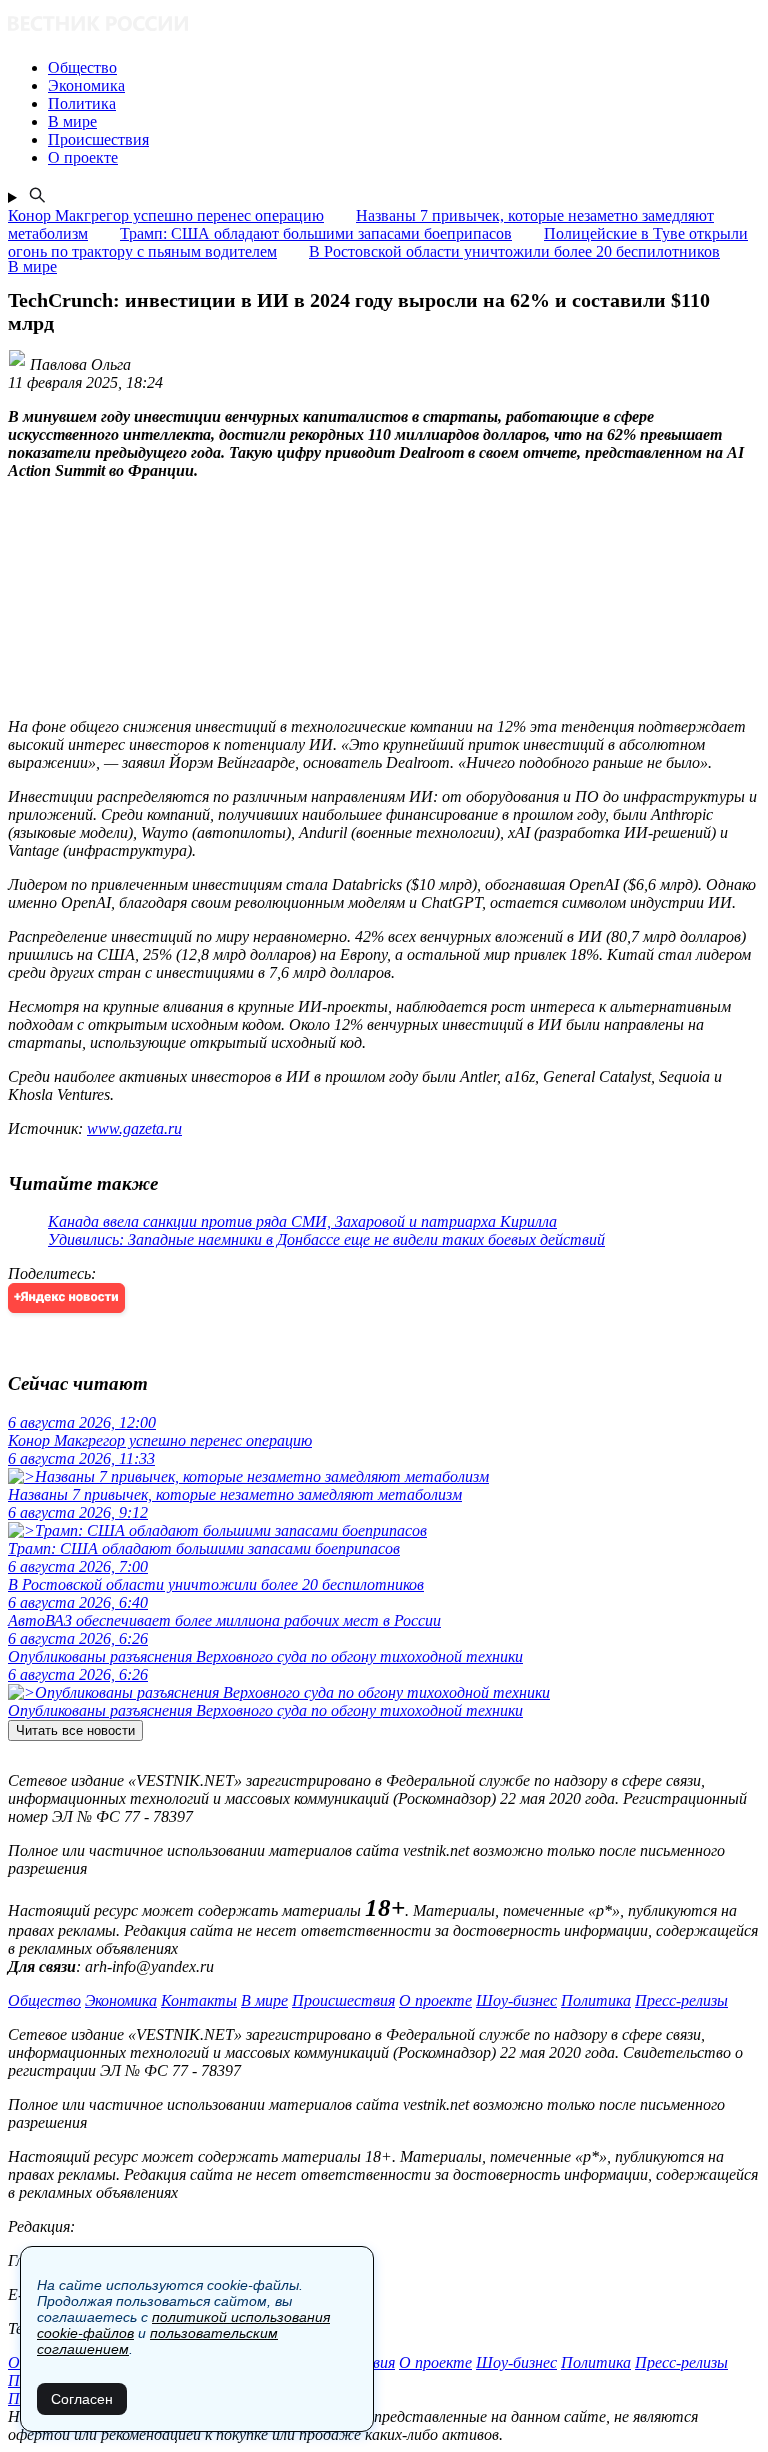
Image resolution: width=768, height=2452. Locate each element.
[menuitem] (404, 68)
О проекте (435, 2000)
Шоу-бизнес (516, 2000)
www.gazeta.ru (134, 1128)
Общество (44, 2000)
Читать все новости (75, 1730)
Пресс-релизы (681, 2000)
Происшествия (343, 2000)
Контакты (199, 2000)
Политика (596, 2000)
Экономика (121, 2000)
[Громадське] (384, 25)
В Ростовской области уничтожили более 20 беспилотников (514, 251)
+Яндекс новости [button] (66, 1297)
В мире (264, 2000)
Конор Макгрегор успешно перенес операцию (166, 215)
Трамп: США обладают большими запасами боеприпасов (316, 233)
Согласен (82, 2399)
